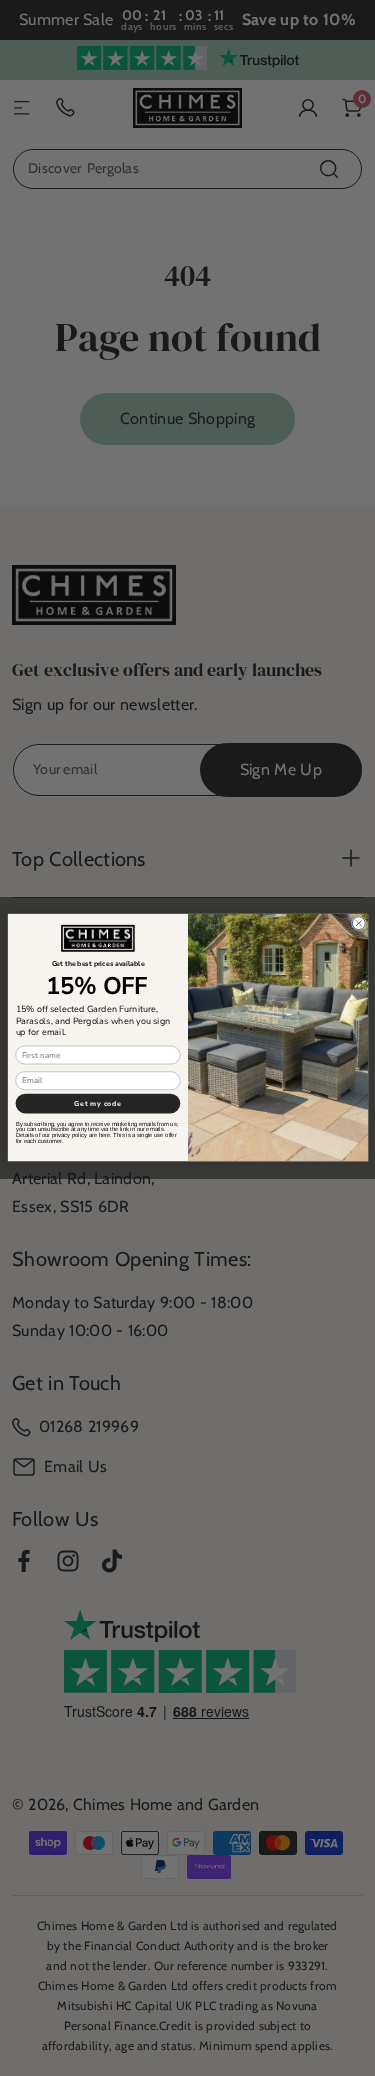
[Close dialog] (358, 923)
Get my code (97, 1104)
